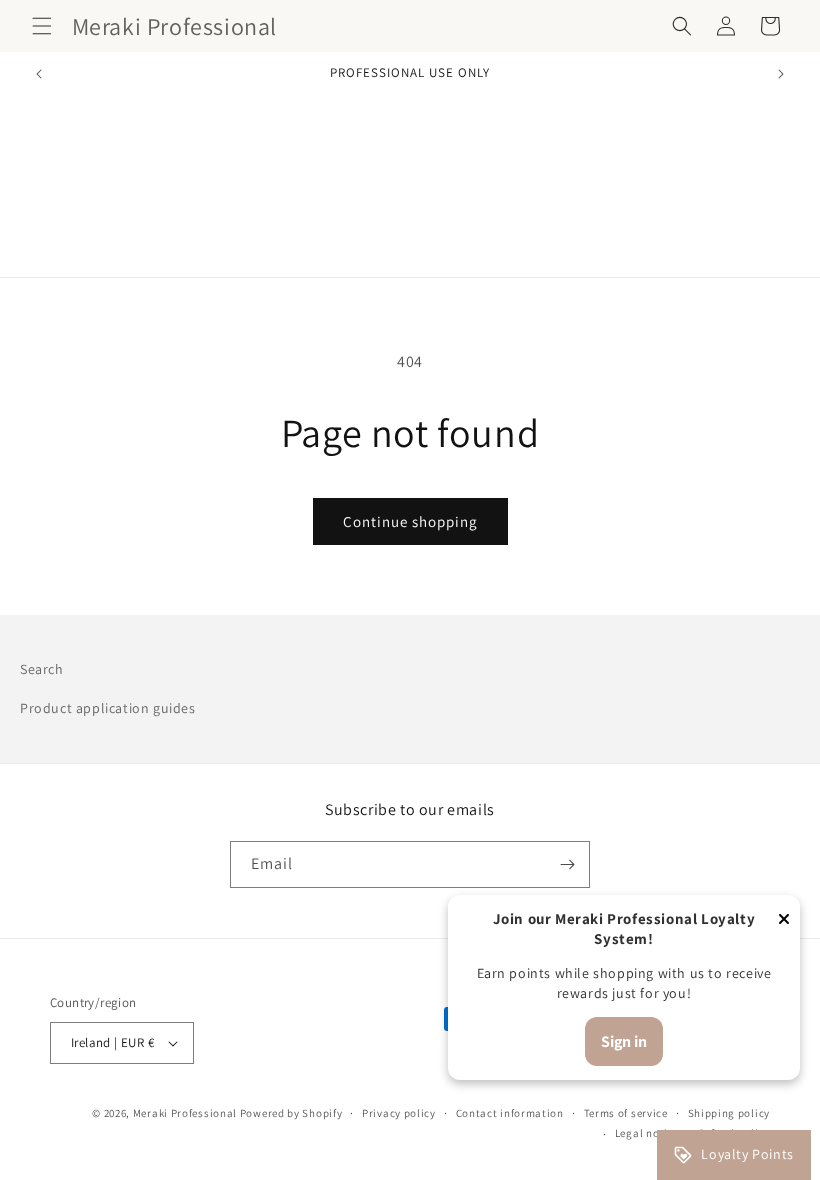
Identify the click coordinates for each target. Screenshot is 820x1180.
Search (42, 669)
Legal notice (647, 1133)
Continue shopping (410, 521)
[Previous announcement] (39, 74)
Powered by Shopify (291, 1113)
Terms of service (626, 1113)
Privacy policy (399, 1113)
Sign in (624, 1041)
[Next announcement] (781, 74)
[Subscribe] (567, 864)
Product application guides (108, 708)
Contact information (510, 1113)
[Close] (784, 920)
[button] (42, 26)
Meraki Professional (186, 1113)
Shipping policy (729, 1113)
